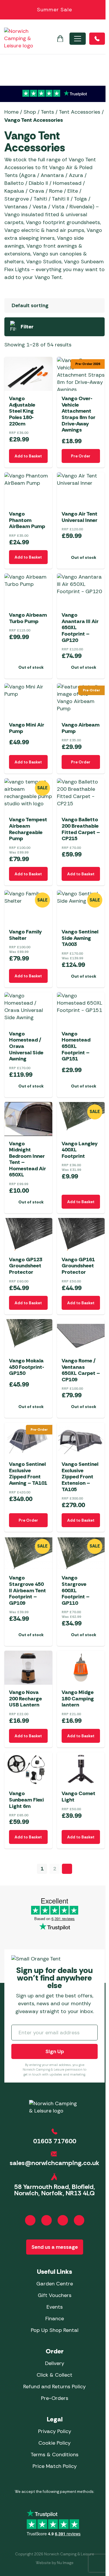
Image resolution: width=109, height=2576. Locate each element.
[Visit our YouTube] (63, 2220)
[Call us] (97, 39)
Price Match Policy (55, 2466)
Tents (47, 112)
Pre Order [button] (81, 456)
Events (55, 2307)
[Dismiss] (101, 10)
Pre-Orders (55, 2398)
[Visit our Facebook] (30, 2220)
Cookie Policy (54, 2443)
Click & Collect (54, 2375)
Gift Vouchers (55, 2295)
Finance (55, 2319)
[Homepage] (19, 39)
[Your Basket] (60, 39)
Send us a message (55, 2247)
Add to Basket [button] (28, 456)
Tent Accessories (79, 112)
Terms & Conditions (54, 2455)
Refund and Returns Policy (54, 2387)
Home (11, 112)
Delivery (55, 2363)
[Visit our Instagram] (47, 2220)
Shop (30, 112)
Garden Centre (55, 2284)
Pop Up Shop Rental (55, 2330)
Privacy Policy (55, 2431)
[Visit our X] (79, 2220)
